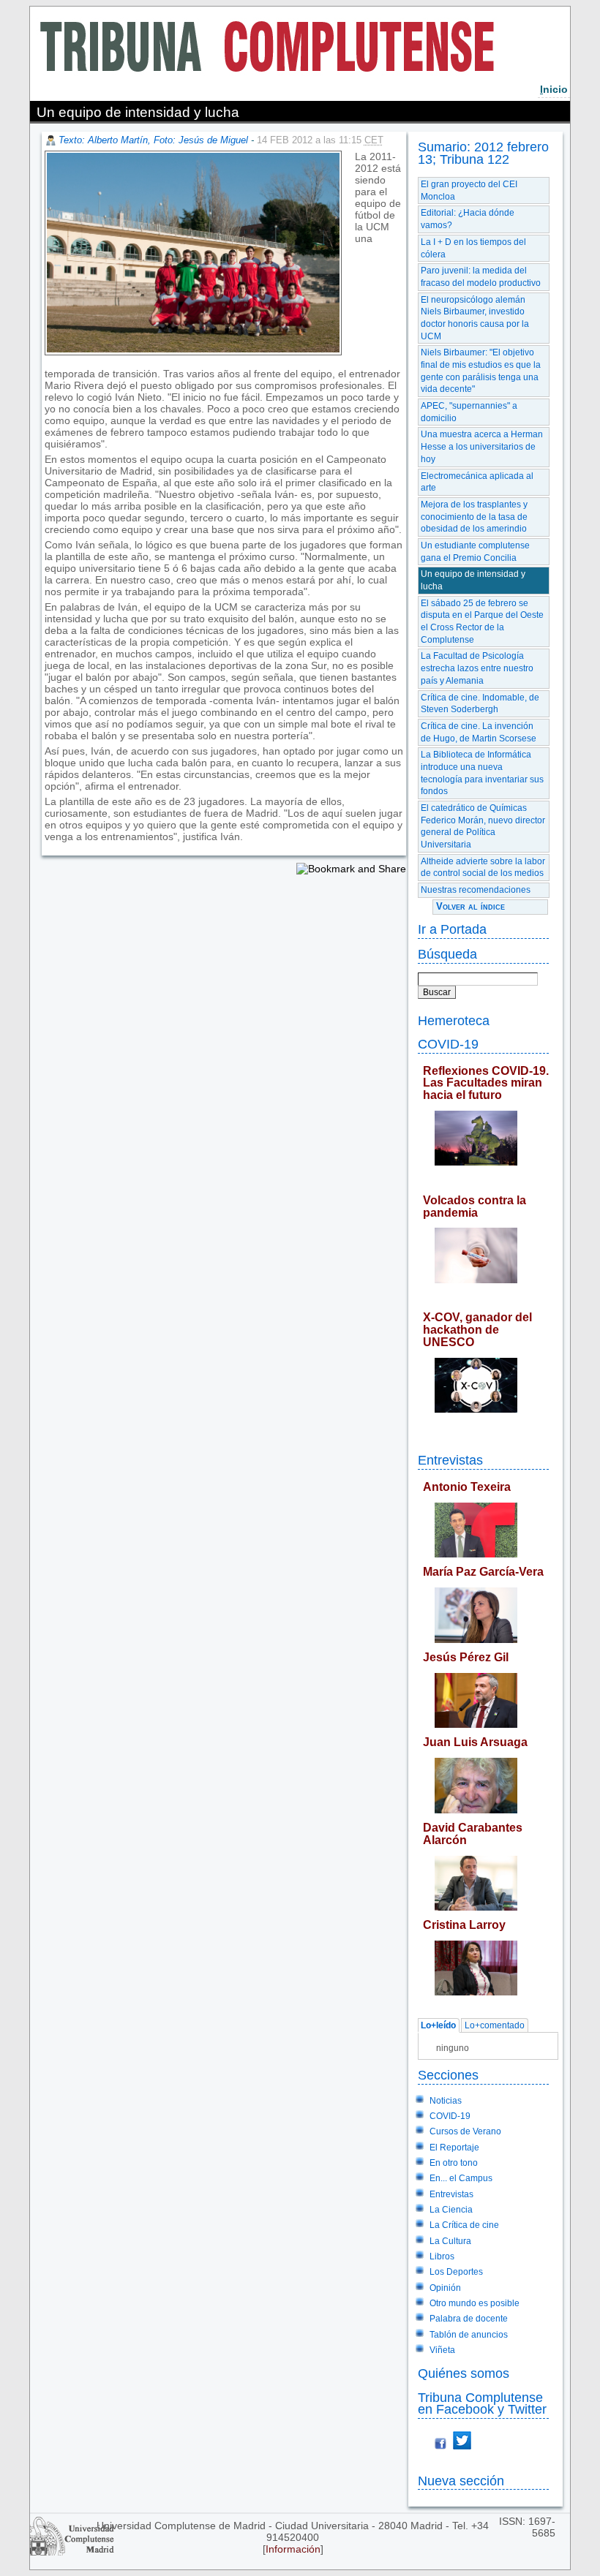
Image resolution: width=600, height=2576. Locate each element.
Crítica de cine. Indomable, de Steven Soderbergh (480, 704)
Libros (442, 2256)
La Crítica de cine (464, 2225)
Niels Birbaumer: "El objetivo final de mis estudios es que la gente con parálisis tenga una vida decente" (481, 371)
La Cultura (450, 2241)
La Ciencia (451, 2210)
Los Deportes (456, 2272)
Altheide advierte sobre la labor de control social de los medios (483, 868)
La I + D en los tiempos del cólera (473, 248)
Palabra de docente (469, 2319)
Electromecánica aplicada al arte (477, 482)
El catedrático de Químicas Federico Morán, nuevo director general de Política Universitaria (483, 826)
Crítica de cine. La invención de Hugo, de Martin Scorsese (479, 732)
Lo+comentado (495, 2025)
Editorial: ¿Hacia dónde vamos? (468, 219)
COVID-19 (448, 1044)
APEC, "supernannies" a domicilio (469, 412)
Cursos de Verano (465, 2131)
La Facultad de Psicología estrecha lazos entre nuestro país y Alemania (477, 668)
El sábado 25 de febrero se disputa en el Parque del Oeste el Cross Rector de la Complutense (482, 622)
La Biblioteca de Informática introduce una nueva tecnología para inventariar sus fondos (482, 773)
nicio (554, 89)
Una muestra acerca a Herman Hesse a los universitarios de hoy (482, 446)
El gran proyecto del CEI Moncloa (469, 190)
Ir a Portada (452, 929)
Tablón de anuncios (469, 2335)
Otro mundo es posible (475, 2303)
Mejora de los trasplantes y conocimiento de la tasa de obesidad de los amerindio (474, 517)
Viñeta (442, 2350)
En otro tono (454, 2163)
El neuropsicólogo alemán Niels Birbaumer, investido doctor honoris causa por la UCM (475, 318)
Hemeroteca (454, 1020)
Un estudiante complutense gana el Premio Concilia (475, 552)
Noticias (446, 2101)
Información (293, 2549)
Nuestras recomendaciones (476, 890)
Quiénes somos (464, 2373)
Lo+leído (438, 2025)
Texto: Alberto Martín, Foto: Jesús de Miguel (153, 140)
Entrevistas (450, 1460)
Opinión (445, 2288)
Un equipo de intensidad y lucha (473, 580)
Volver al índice (470, 906)
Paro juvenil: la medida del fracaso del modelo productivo (481, 277)
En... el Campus (461, 2178)
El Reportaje (454, 2148)
